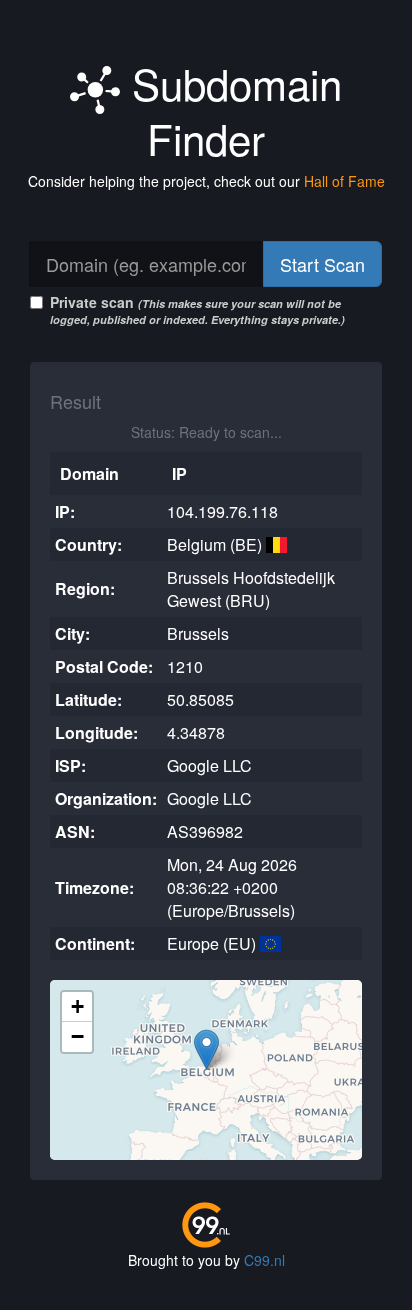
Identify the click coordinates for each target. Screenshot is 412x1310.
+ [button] (77, 1006)
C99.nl (264, 1260)
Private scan (197, 309)
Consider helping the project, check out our (206, 181)
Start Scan (322, 264)
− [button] (77, 1036)
